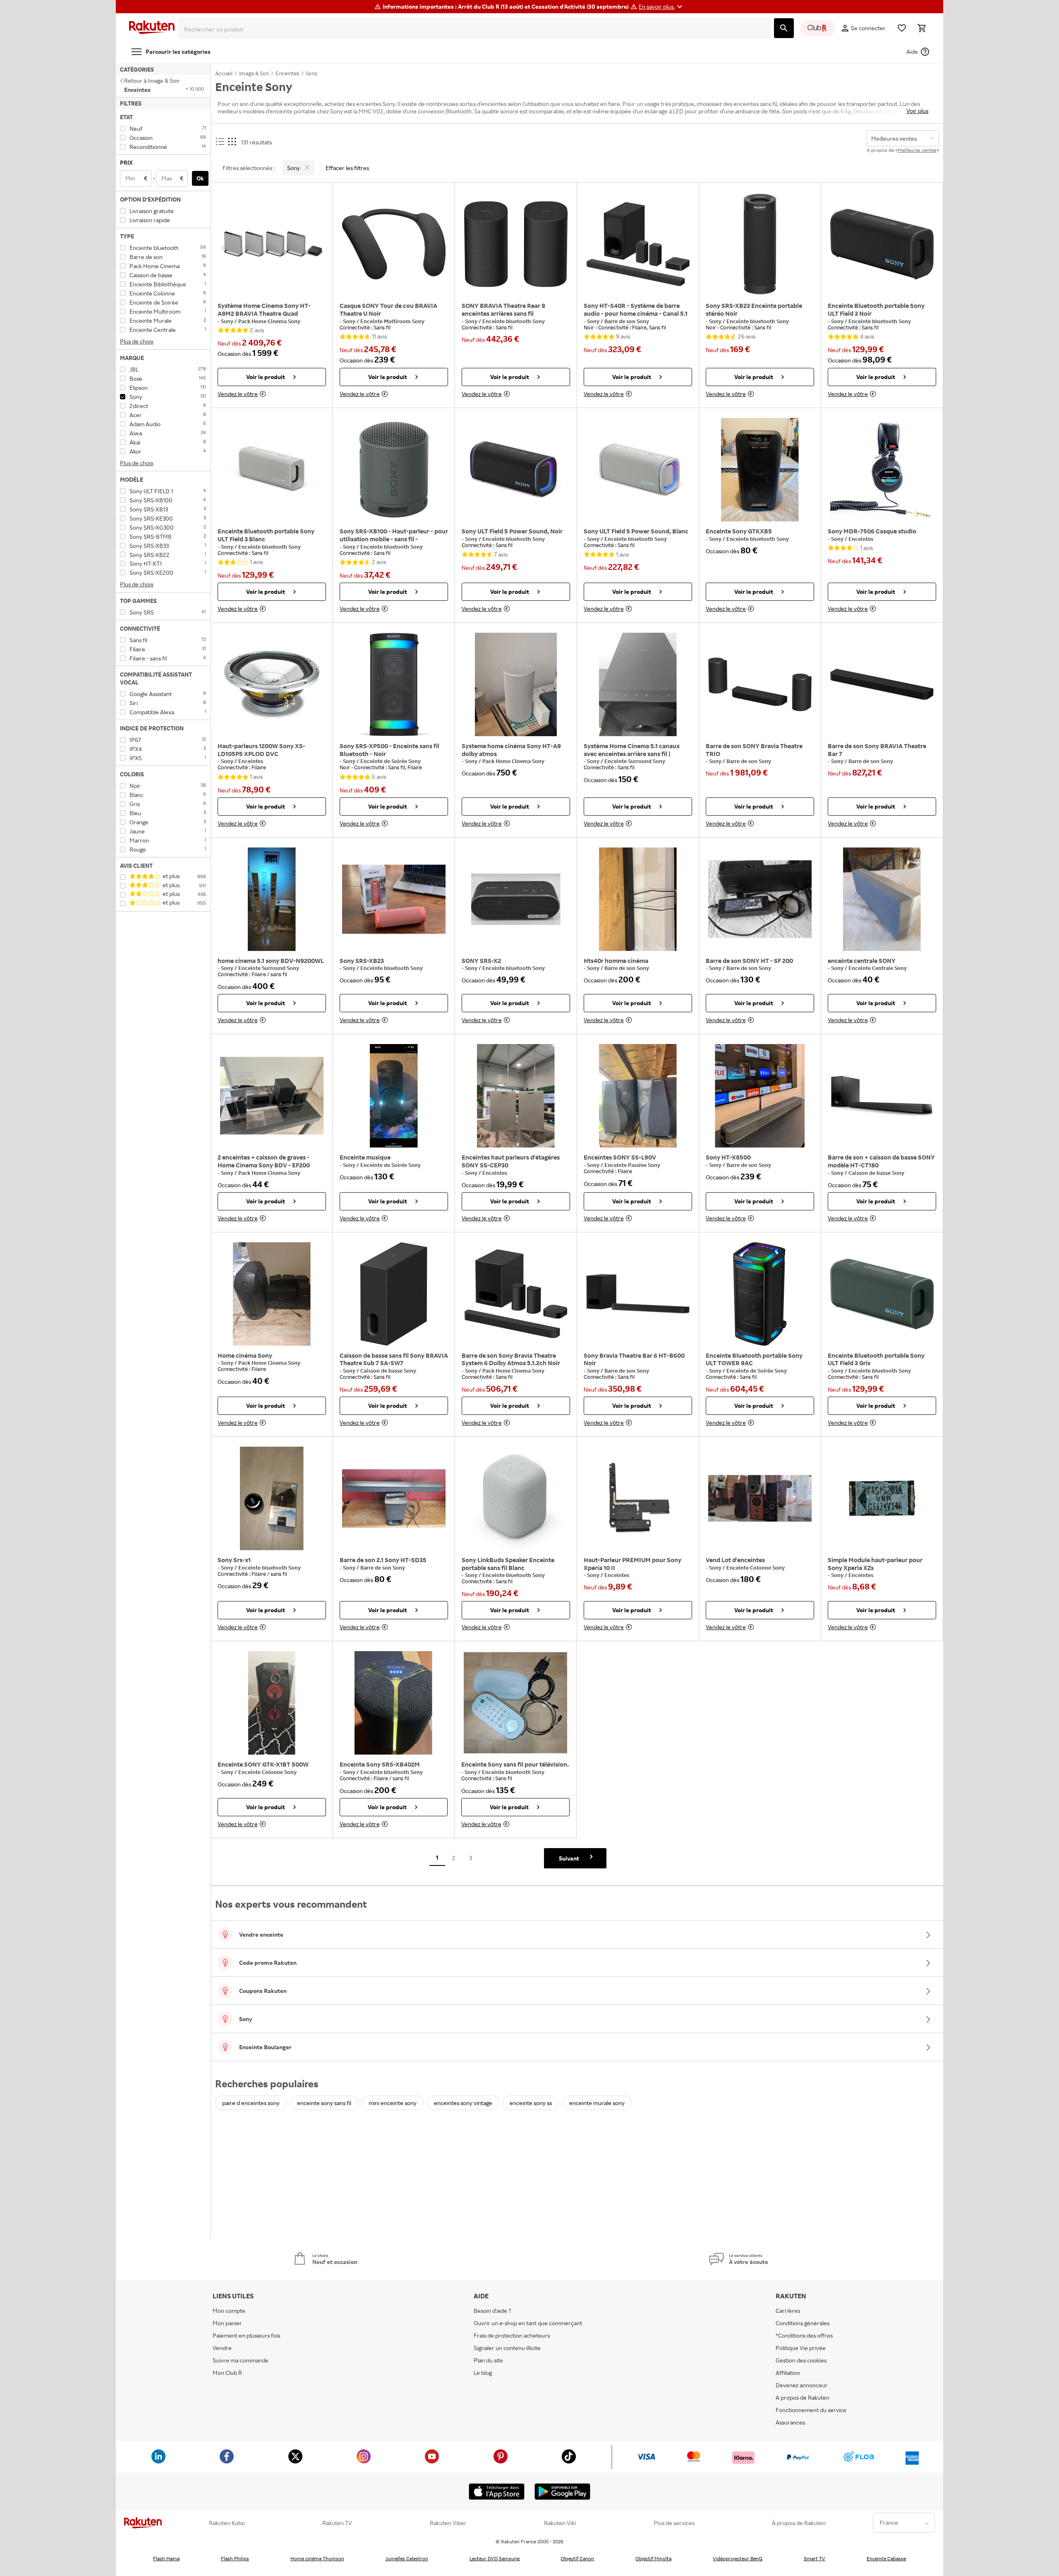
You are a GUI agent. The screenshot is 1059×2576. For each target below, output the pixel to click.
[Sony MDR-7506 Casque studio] (882, 470)
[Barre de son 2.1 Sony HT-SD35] (394, 1498)
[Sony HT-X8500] (760, 1096)
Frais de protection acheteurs (512, 2335)
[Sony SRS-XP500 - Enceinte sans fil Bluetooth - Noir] (394, 684)
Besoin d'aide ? (492, 2311)
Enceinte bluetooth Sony (514, 321)
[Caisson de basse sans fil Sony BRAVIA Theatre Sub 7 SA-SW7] (394, 1294)
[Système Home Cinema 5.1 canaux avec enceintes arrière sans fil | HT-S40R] (638, 684)
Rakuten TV (337, 2523)
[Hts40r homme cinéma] (638, 899)
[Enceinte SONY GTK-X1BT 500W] (272, 1703)
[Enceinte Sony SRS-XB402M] (394, 1703)
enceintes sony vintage (463, 2103)
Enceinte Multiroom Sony (392, 321)
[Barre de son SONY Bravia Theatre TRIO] (760, 684)
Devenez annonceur (802, 2385)
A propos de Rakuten (803, 2397)
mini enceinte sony (393, 2103)
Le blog (483, 2373)
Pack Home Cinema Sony (269, 321)
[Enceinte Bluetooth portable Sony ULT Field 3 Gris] (882, 1294)
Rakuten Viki (560, 2523)
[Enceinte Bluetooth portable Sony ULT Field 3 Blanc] (272, 470)
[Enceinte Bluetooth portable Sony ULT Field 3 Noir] (882, 244)
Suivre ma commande (241, 2360)
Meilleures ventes (917, 150)
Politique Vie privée (801, 2348)
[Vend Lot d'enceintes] (760, 1498)
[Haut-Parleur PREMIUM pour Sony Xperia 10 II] (638, 1498)
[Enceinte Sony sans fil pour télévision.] (515, 1703)
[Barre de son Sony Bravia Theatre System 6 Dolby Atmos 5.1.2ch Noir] (516, 1294)
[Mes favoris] (902, 28)
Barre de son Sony (627, 321)
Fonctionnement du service (811, 2410)
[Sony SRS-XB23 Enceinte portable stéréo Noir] (760, 244)
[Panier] (922, 28)
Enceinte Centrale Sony (878, 968)
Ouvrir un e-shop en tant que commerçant (528, 2323)
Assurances (790, 2422)
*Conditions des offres (804, 2335)
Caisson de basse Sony (876, 1173)
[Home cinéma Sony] (272, 1294)
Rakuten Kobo (227, 2523)
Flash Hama (166, 2558)
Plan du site (488, 2360)
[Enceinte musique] (394, 1096)
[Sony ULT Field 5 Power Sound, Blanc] (638, 470)
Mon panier (227, 2323)
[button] (662, 7)
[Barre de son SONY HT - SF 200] (760, 899)
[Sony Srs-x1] (272, 1498)
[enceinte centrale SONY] (882, 899)
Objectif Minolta (653, 2558)
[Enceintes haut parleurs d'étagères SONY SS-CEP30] (516, 1096)
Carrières (788, 2311)
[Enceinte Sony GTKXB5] (760, 470)
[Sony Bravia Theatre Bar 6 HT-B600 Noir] (638, 1294)
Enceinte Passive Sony (632, 1165)
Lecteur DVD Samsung (495, 2558)
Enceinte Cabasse (886, 2558)
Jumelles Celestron (407, 2558)
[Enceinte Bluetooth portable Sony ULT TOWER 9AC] (760, 1294)
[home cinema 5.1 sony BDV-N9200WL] (272, 899)
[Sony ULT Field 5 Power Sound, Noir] (516, 470)
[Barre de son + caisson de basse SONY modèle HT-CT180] (882, 1096)
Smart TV (815, 2558)
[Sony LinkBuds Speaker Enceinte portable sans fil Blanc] (516, 1498)
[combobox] (476, 29)
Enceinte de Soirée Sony (391, 761)
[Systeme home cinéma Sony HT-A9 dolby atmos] (516, 684)
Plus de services (674, 2523)
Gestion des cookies (801, 2360)
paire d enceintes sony (251, 2103)
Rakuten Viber (448, 2523)
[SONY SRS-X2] (516, 899)
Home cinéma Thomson (317, 2558)
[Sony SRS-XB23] (394, 899)
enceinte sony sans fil (324, 2103)
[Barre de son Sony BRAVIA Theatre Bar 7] (882, 684)
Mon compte (229, 2311)
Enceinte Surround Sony (635, 761)
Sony (228, 321)
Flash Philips (235, 2558)
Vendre (222, 2348)
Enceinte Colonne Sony (756, 1568)
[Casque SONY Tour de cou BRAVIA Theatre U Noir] (394, 244)
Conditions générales (803, 2323)
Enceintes (861, 539)
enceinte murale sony (597, 2103)
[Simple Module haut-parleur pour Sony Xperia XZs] (882, 1498)
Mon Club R (227, 2373)
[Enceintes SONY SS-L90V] (638, 1096)
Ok (200, 178)
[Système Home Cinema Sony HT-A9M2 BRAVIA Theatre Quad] (272, 244)
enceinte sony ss (531, 2103)
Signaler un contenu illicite (507, 2348)
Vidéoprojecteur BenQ (738, 2558)
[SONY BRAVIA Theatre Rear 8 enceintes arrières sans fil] (516, 244)
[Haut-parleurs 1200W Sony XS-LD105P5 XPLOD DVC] (272, 684)
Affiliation (788, 2373)
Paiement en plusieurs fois (246, 2335)
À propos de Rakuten (799, 2523)
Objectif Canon (577, 2558)
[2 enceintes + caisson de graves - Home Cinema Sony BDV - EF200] (272, 1096)
